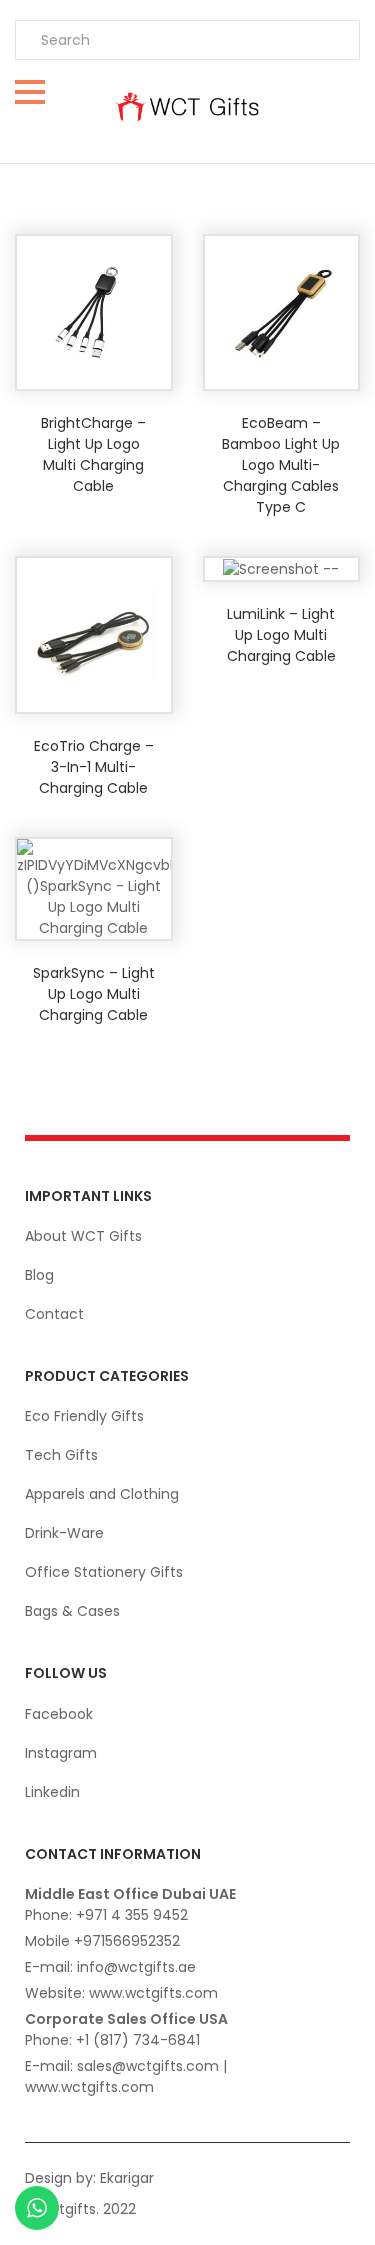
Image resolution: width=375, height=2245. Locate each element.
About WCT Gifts (83, 1236)
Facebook (59, 1714)
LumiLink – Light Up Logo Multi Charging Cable (281, 635)
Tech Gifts (61, 1455)
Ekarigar (127, 2178)
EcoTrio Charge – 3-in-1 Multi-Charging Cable (94, 767)
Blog (39, 1275)
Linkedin (52, 1792)
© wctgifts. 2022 (79, 2209)
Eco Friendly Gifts (84, 1416)
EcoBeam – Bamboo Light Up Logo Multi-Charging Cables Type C (281, 465)
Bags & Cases (72, 1611)
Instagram (61, 1753)
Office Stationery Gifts (104, 1572)
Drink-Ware (64, 1533)
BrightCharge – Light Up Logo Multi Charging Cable (93, 454)
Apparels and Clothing (102, 1494)
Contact (54, 1314)
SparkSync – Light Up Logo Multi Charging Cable (94, 994)
